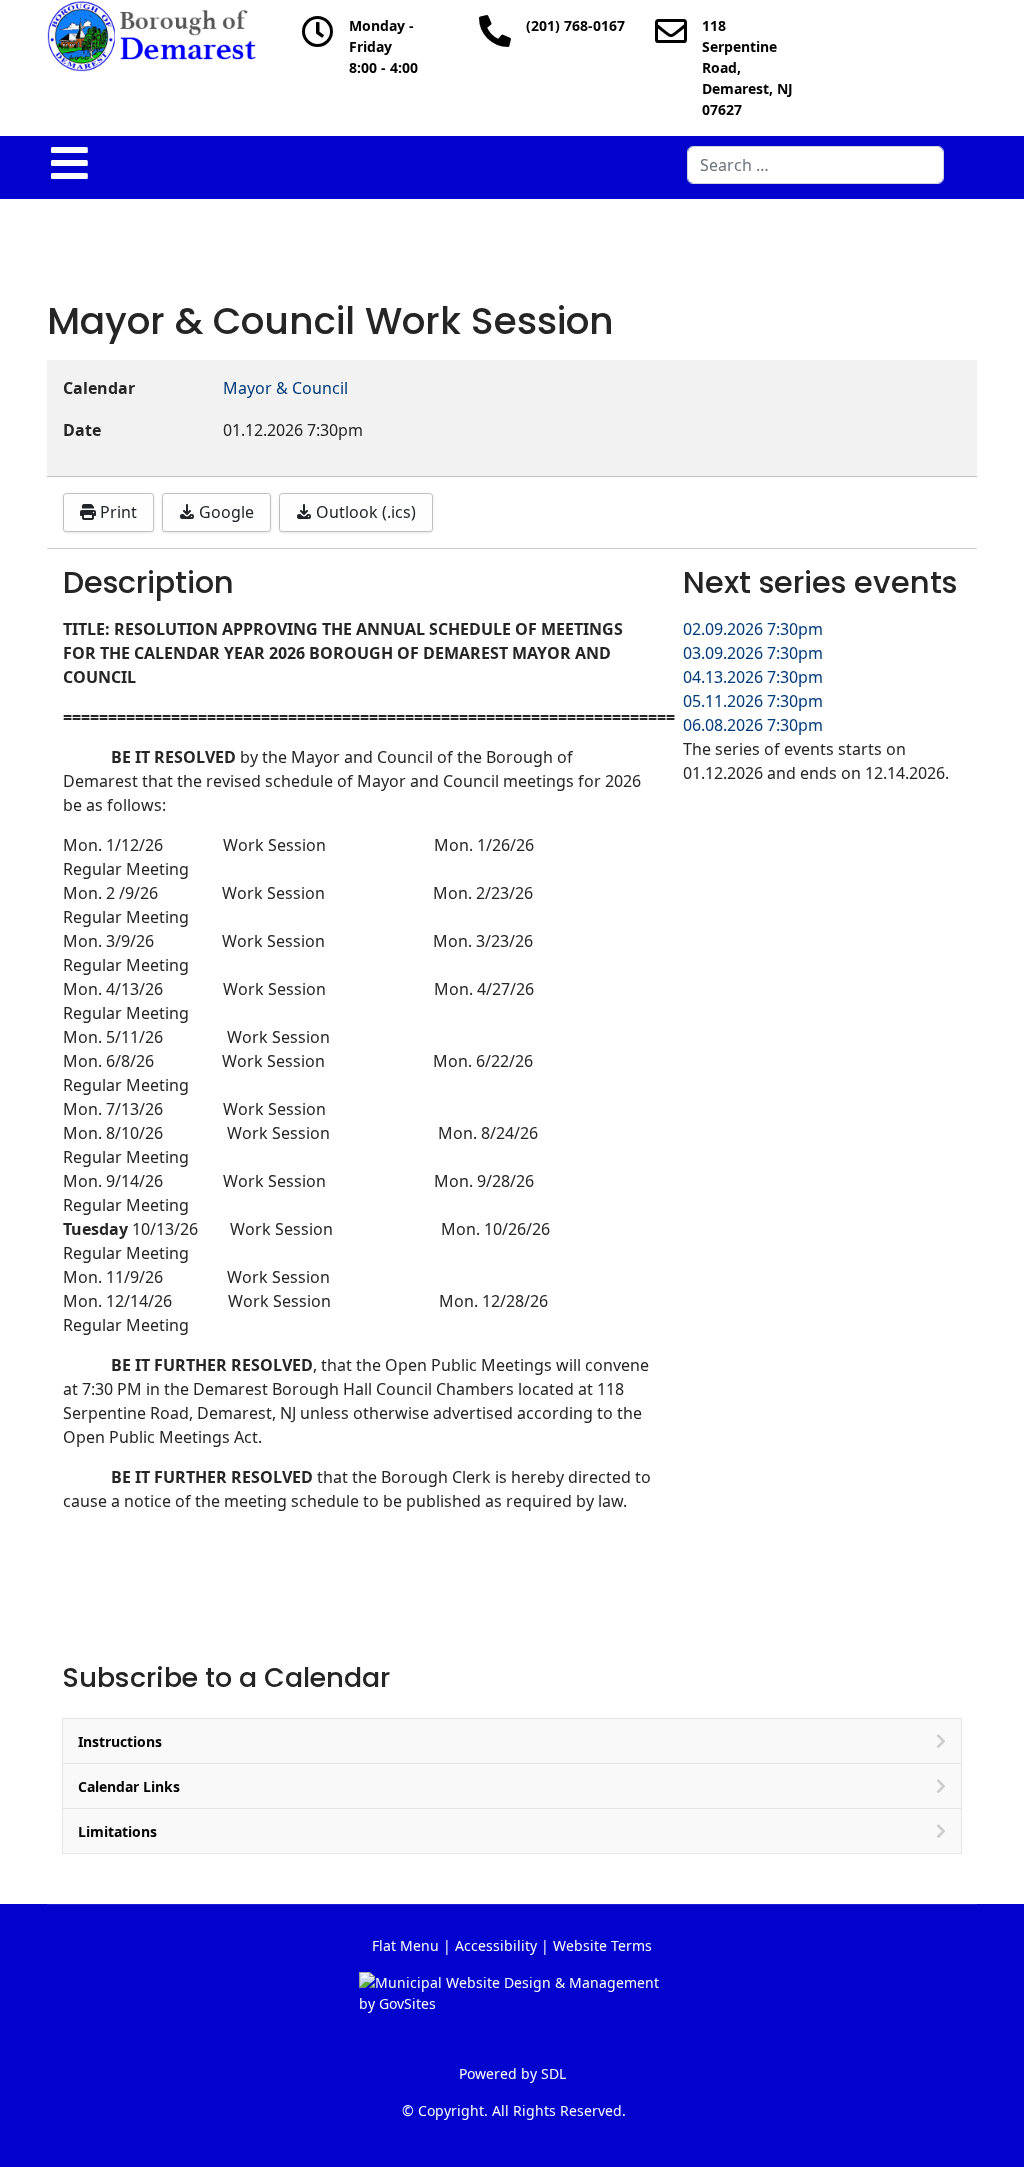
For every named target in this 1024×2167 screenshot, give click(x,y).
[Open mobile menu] (69, 163)
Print (116, 512)
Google (224, 512)
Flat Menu (405, 1945)
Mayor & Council (285, 388)
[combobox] (815, 165)
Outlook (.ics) (364, 512)
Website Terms (602, 1945)
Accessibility (496, 1945)
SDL (553, 2073)
